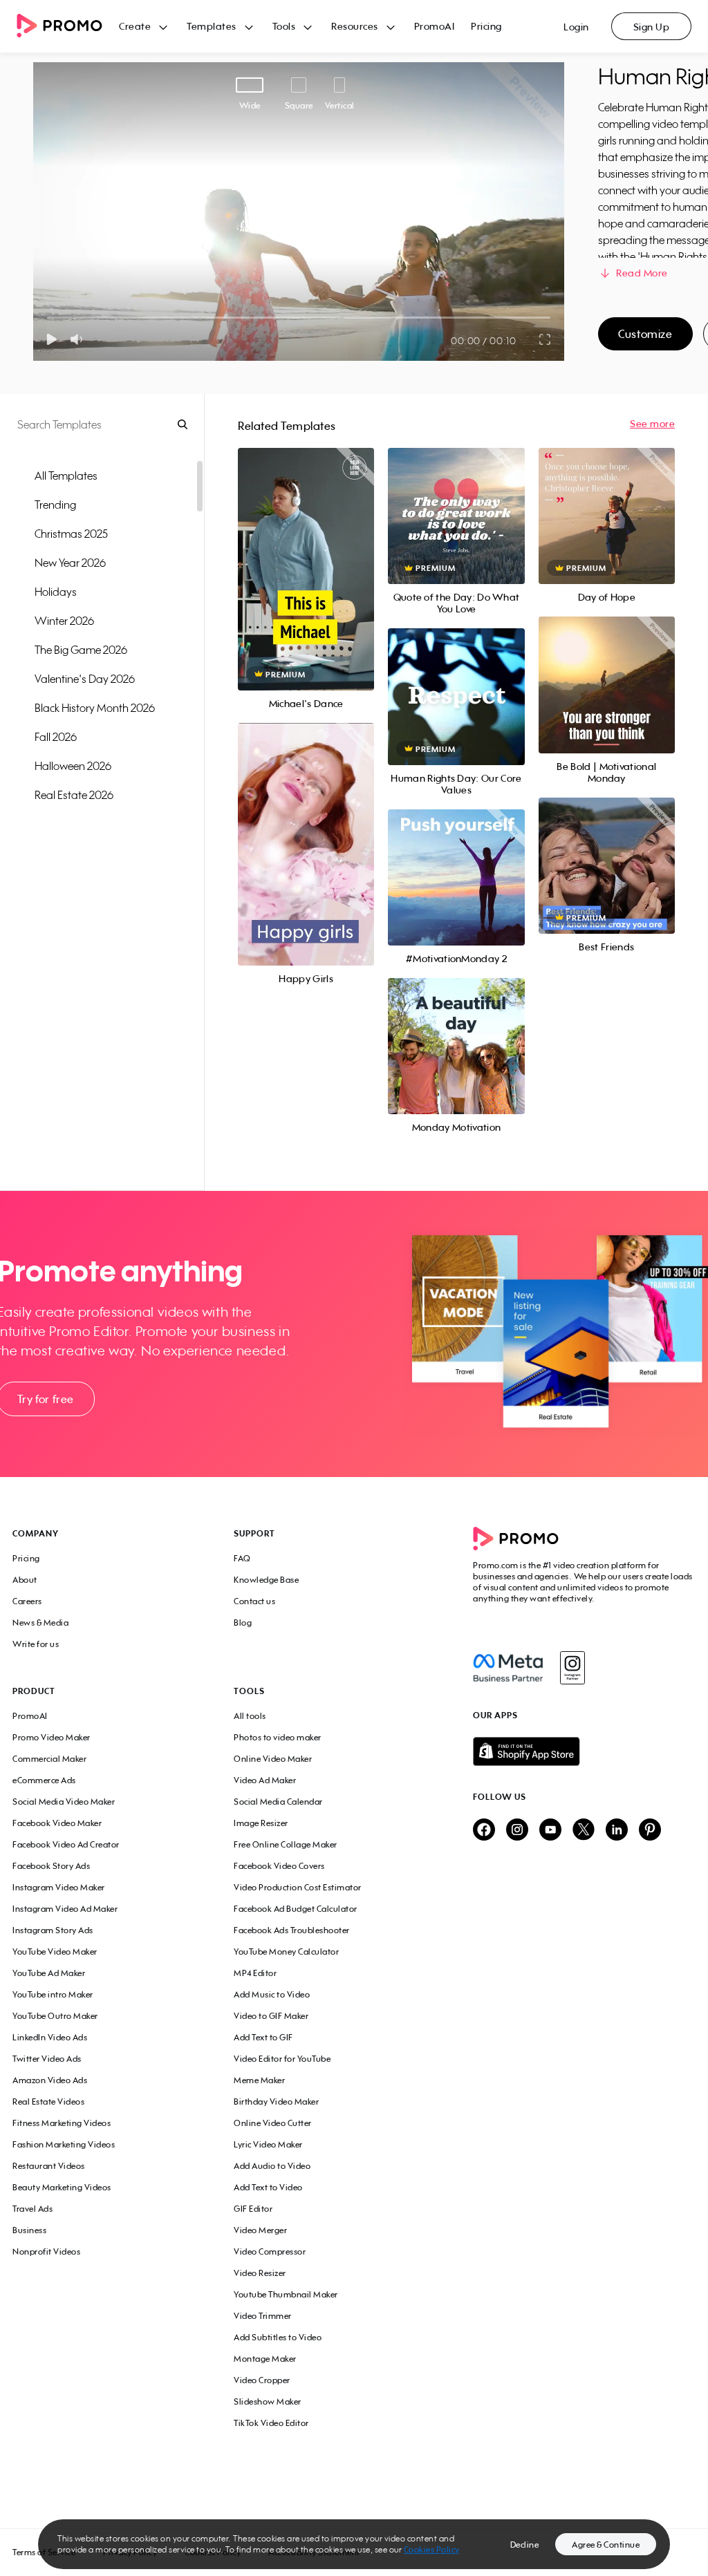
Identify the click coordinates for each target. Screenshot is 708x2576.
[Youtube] (550, 1831)
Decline (525, 2545)
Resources (355, 26)
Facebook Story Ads (51, 1866)
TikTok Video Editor (271, 2423)
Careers (27, 1601)
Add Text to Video (268, 2187)
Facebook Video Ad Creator (66, 1844)
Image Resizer (261, 1823)
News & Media (40, 1623)
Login (576, 27)
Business (29, 2230)
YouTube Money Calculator (286, 1952)
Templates (212, 26)
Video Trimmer (263, 2316)
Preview (306, 554)
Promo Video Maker (52, 1737)
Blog (243, 1623)
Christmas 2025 (71, 534)
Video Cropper (262, 2380)
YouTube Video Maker (55, 1952)
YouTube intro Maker (53, 1994)
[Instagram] (572, 1668)
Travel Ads (32, 2209)
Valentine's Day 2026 (85, 679)
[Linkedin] (617, 1831)
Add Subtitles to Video (278, 2337)
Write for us (36, 1644)
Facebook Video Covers (279, 1866)
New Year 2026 (70, 563)
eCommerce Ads (44, 1780)
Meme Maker (259, 2080)
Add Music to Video (272, 1994)
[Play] (52, 339)
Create (135, 26)
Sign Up (652, 27)
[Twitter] (584, 1831)
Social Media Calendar (278, 1802)
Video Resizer (260, 2273)
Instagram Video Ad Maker (65, 1909)
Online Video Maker (273, 1759)
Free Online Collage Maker (286, 1844)
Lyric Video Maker (268, 2144)
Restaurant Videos (49, 2166)
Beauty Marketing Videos (62, 2187)
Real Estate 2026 (74, 795)
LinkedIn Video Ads (50, 2037)
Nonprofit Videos (46, 2251)
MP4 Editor (255, 1973)
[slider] (47, 318)
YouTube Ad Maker (49, 1973)
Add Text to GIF (263, 2037)
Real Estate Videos (48, 2102)
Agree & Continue (606, 2545)
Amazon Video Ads (50, 2080)
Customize (645, 334)
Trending (55, 505)
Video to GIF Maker (271, 2016)
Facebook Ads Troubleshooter (292, 1930)
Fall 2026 (56, 737)
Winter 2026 (64, 621)
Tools (284, 26)
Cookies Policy (432, 2549)
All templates (66, 476)
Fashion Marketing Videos (64, 2144)
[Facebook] (508, 1668)
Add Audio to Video (272, 2166)
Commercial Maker (49, 1759)
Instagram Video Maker (59, 1887)
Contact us (254, 1601)
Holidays (56, 592)
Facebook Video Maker (57, 1823)
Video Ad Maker (265, 1780)
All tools (250, 1716)
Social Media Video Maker (64, 1802)
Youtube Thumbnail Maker (286, 2294)
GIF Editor (253, 2209)
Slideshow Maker (268, 2401)
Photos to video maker (278, 1737)
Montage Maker (265, 2359)
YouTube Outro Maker (55, 2016)
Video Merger (260, 2230)
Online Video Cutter (273, 2123)
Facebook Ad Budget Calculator (296, 1909)
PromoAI (435, 26)
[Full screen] (546, 339)
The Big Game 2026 (81, 650)
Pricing (486, 26)
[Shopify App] (584, 1751)
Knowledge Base (266, 1580)
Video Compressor (270, 2251)
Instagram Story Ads (53, 1930)
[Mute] (79, 339)
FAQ (242, 1558)
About (25, 1580)
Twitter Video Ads (47, 2059)
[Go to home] (68, 27)
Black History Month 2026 (95, 708)
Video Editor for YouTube (282, 2059)
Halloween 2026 (73, 766)
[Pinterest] (650, 1831)
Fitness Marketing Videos (62, 2123)
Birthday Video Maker (276, 2102)
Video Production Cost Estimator (298, 1887)
